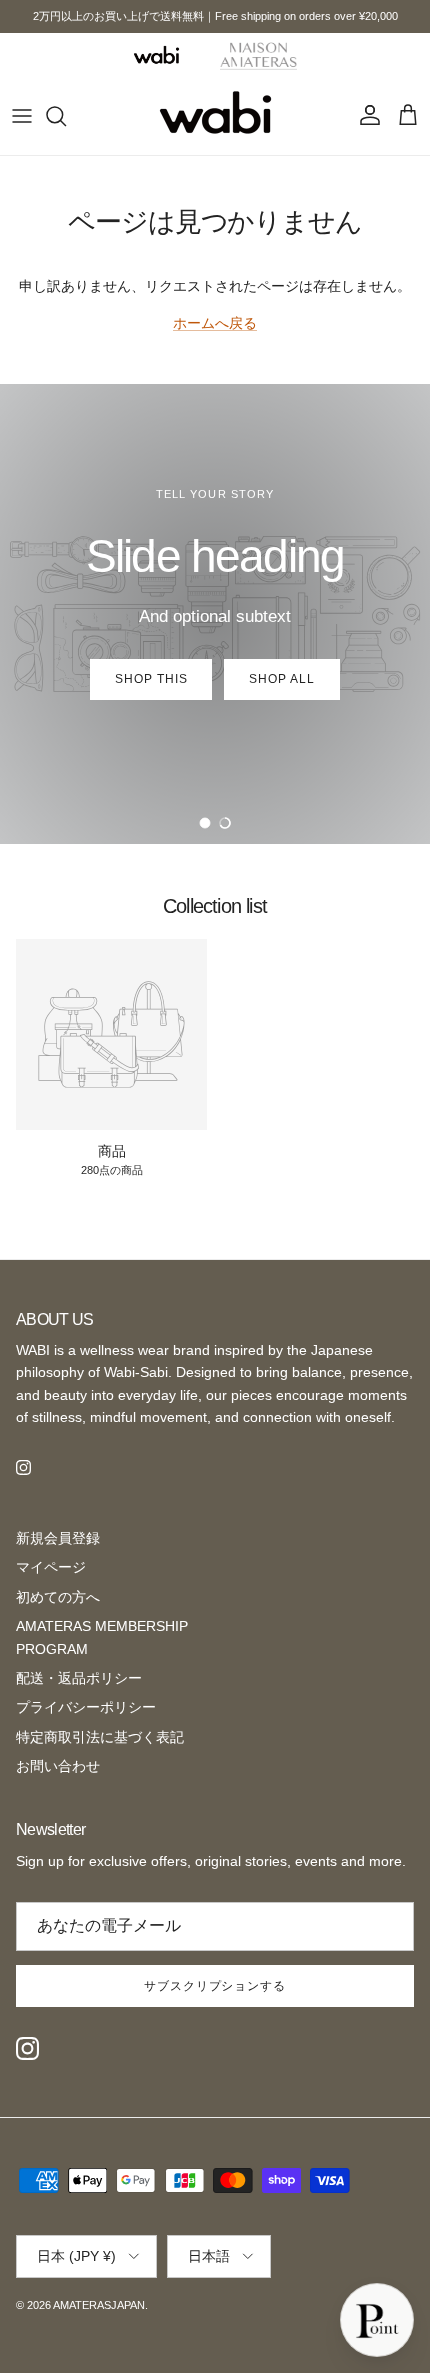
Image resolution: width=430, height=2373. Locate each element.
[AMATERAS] (259, 55)
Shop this (151, 679)
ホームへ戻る (215, 323)
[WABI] (156, 54)
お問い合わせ (58, 1766)
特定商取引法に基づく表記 (100, 1737)
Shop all (282, 679)
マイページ (51, 1567)
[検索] (66, 116)
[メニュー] (22, 116)
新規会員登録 (58, 1538)
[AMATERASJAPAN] (215, 116)
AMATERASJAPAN (99, 2305)
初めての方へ (58, 1597)
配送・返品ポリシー (79, 1678)
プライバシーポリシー (86, 1707)
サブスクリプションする (215, 1986)
